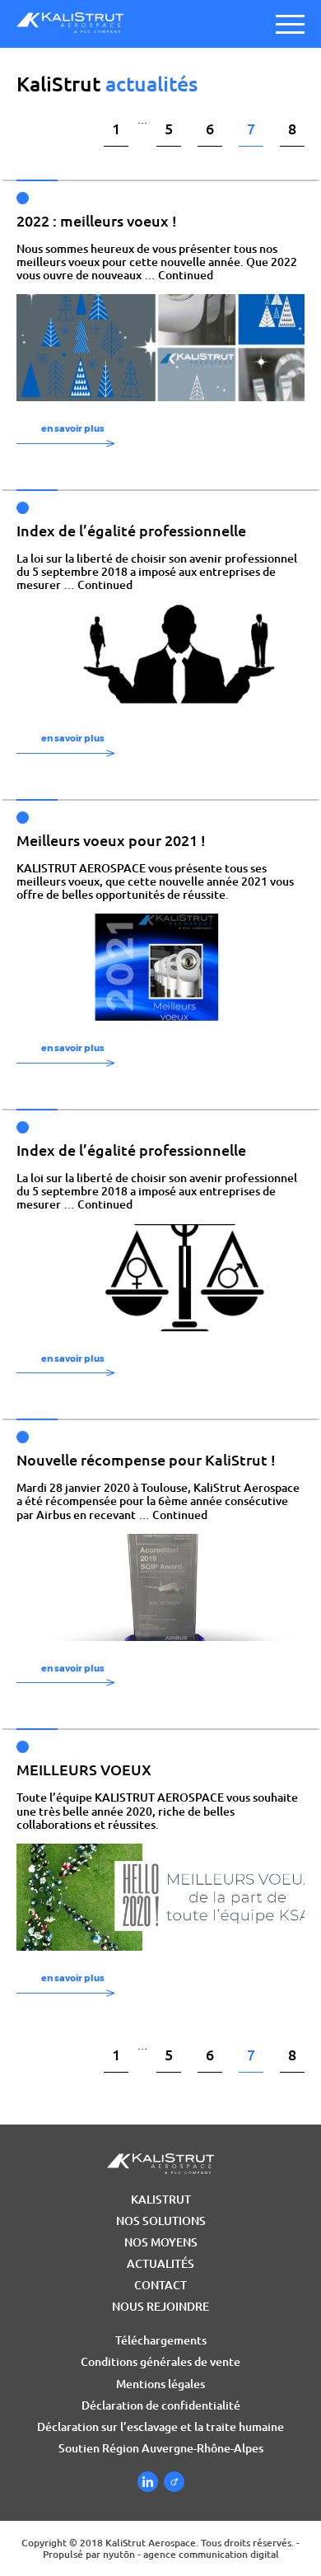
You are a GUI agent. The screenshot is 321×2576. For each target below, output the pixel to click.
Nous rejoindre (160, 2307)
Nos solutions (161, 2221)
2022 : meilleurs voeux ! (97, 221)
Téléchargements (161, 2340)
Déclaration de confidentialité (161, 2405)
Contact (160, 2285)
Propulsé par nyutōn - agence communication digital (161, 2554)
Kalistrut (161, 2200)
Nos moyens (161, 2242)
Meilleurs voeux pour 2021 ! (111, 840)
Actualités (160, 2264)
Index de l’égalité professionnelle (131, 531)
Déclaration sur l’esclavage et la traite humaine (160, 2427)
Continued (186, 275)
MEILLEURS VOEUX (84, 1770)
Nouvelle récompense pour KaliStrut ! (146, 1460)
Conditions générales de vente (160, 2362)
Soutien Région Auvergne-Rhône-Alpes (161, 2448)
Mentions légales (160, 2384)
